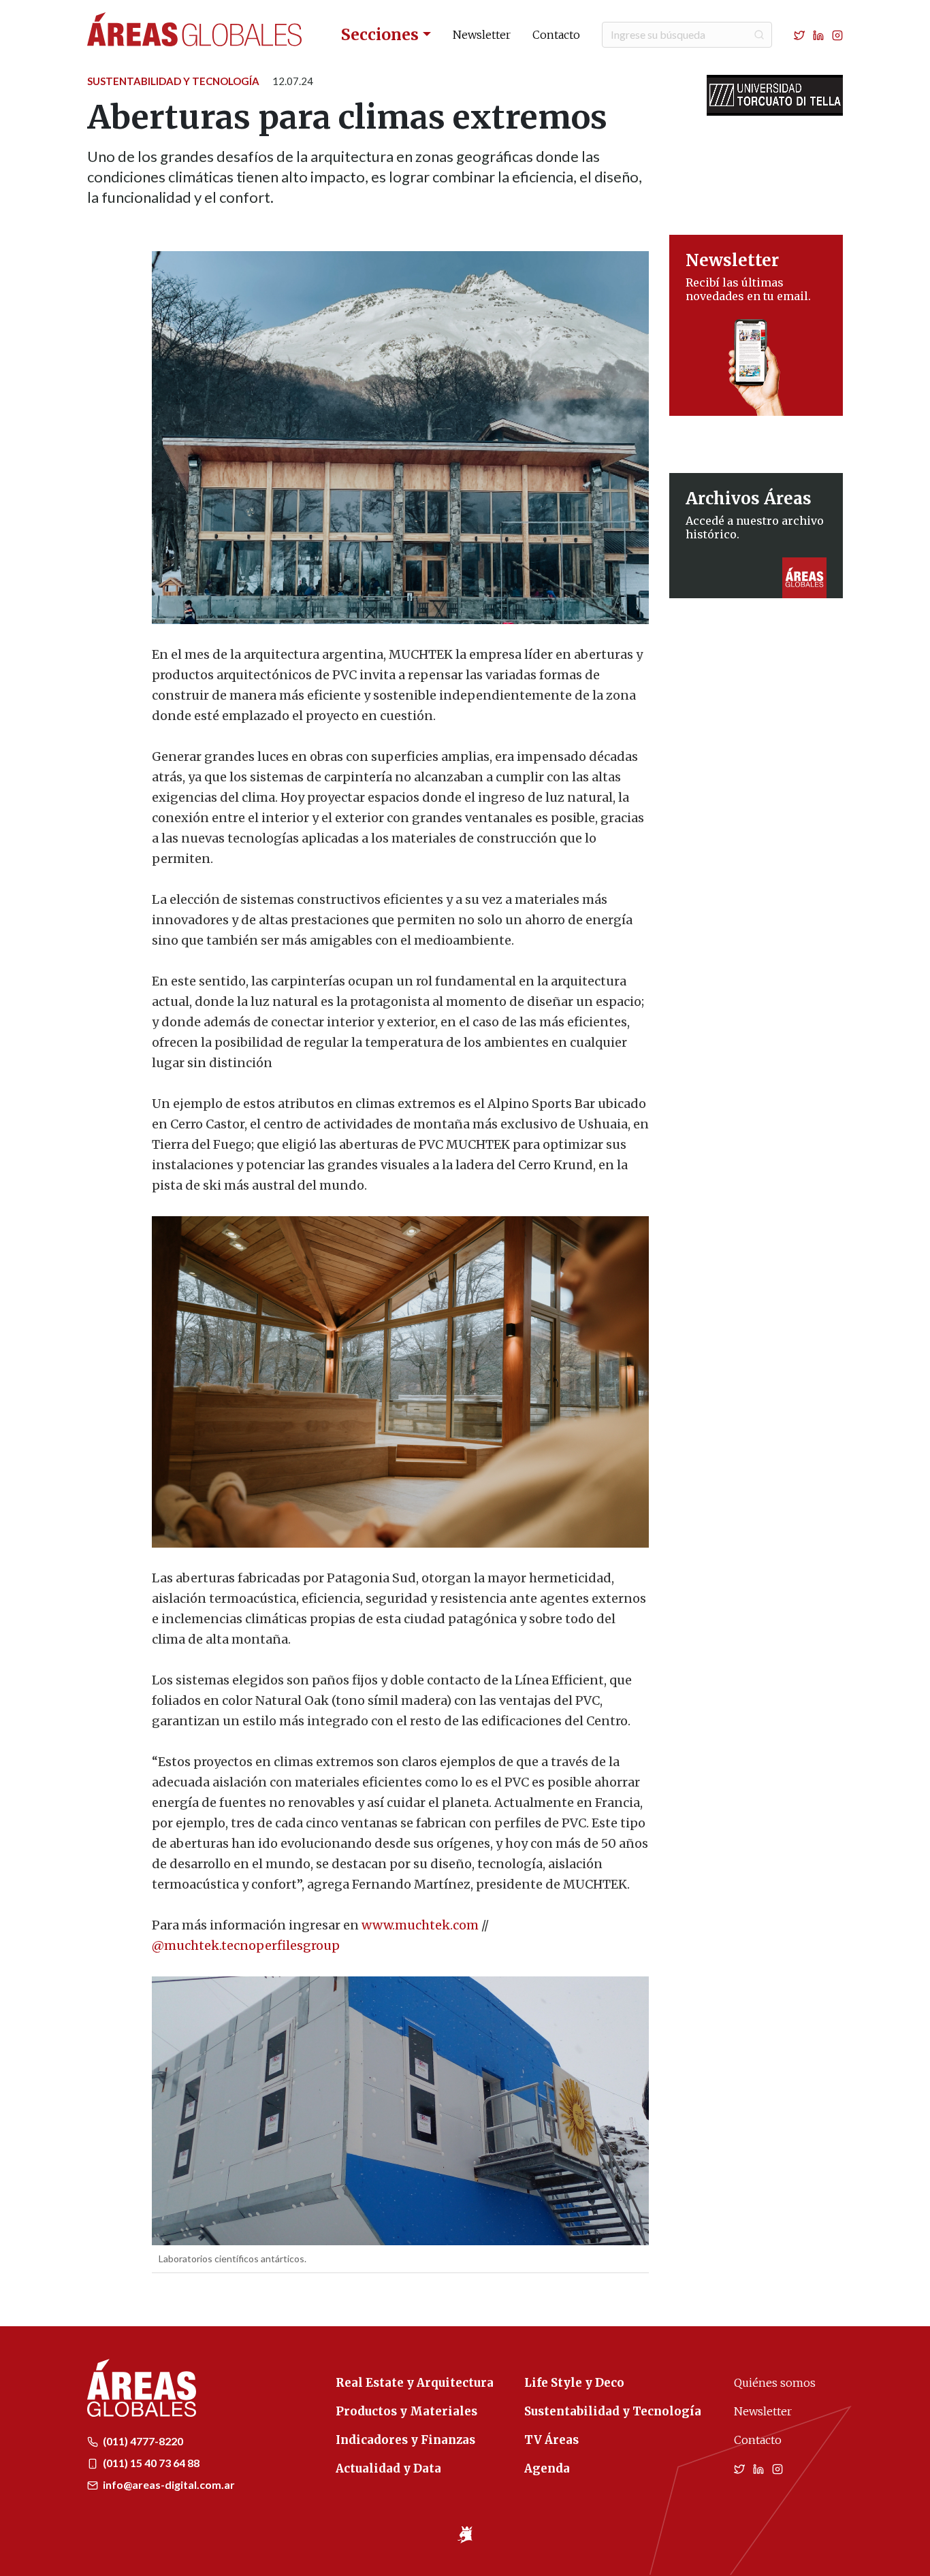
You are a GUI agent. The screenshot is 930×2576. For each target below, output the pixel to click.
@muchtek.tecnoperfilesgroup (246, 1945)
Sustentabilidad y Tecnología (173, 81)
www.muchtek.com (420, 1925)
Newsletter (482, 35)
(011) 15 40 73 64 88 (150, 2463)
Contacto (556, 35)
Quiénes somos (775, 2383)
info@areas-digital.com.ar (168, 2484)
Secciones (380, 34)
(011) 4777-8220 (142, 2441)
